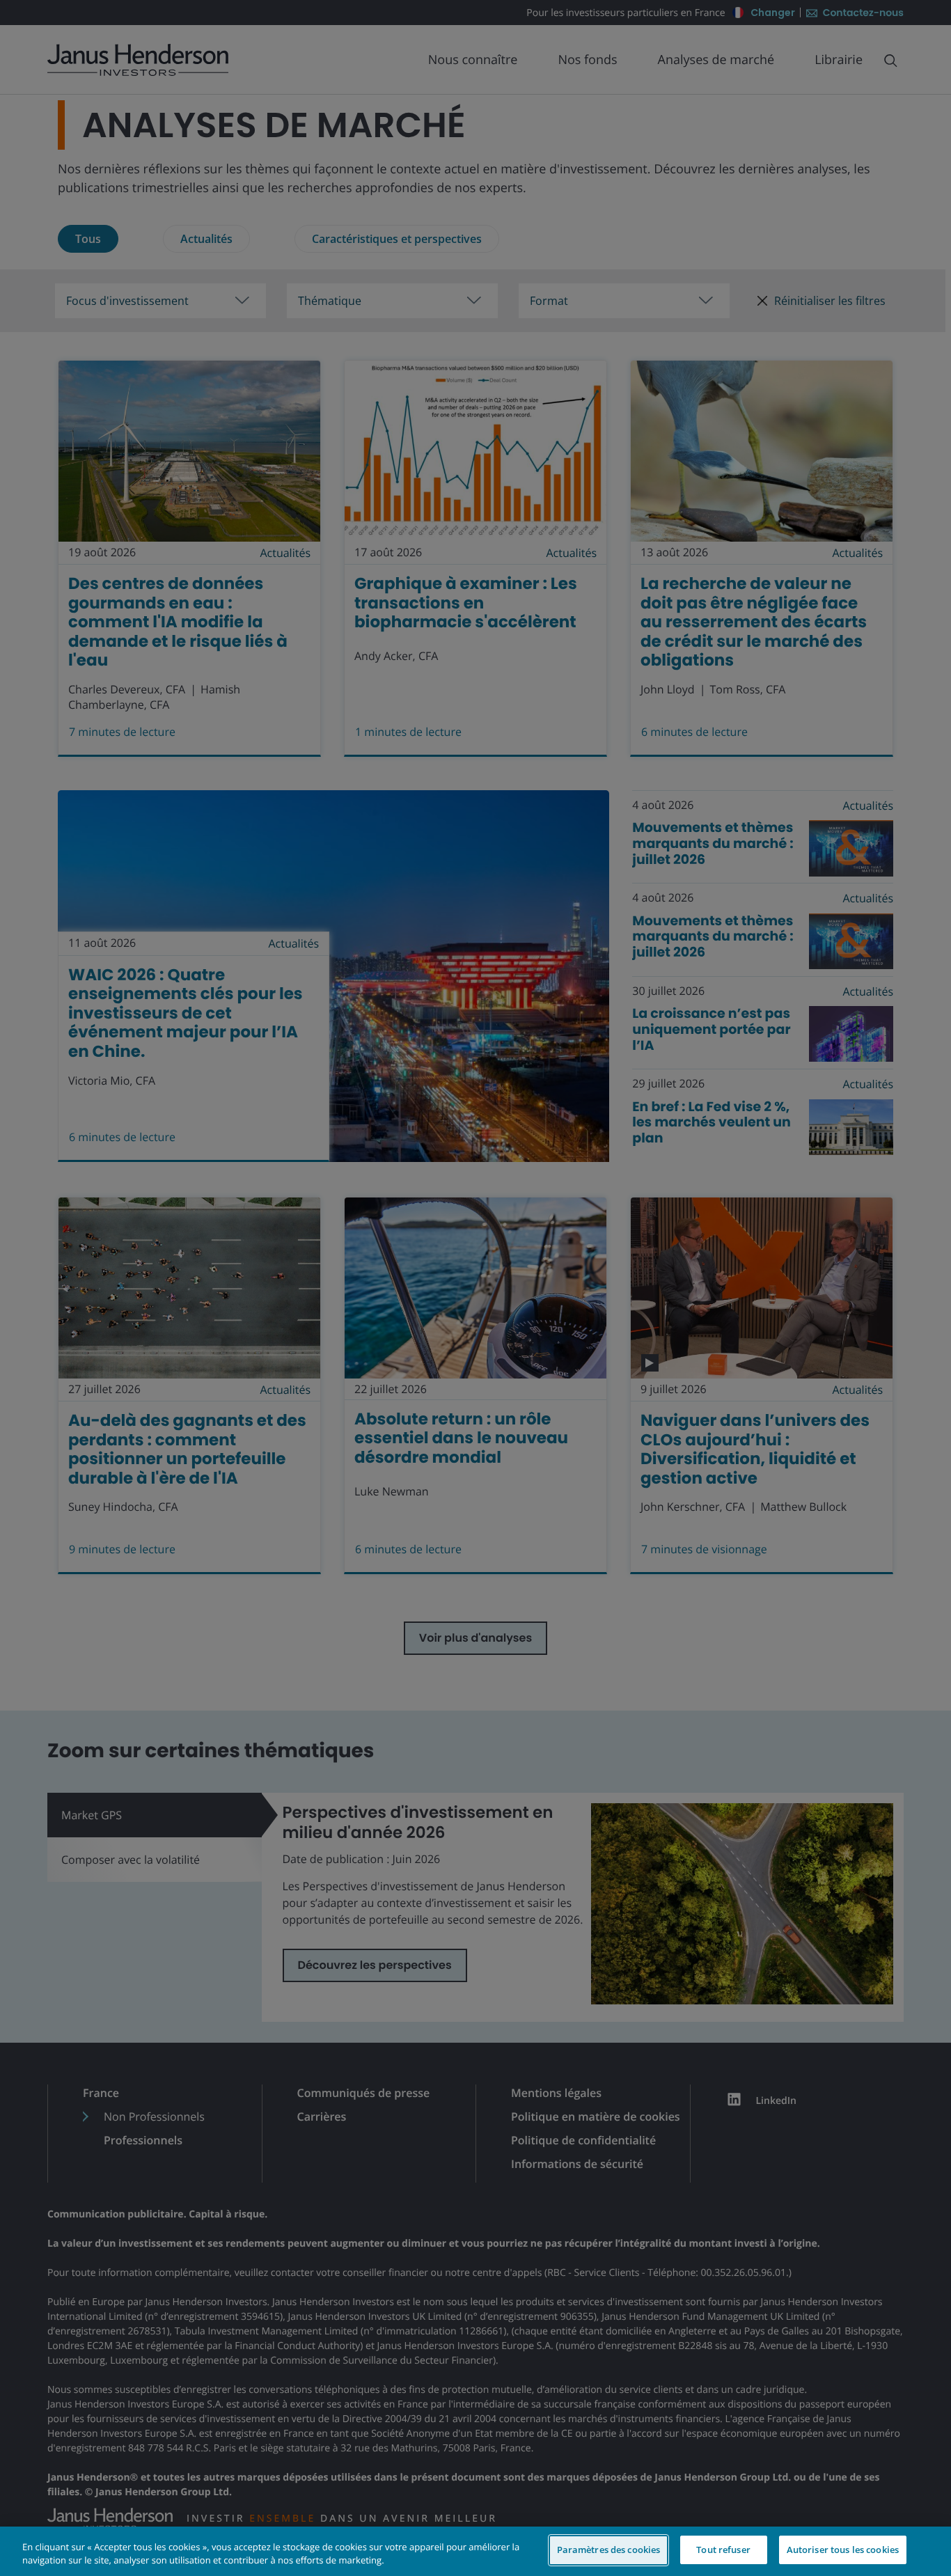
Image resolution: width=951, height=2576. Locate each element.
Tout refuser (723, 2550)
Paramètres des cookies (609, 2550)
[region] (475, 2551)
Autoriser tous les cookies (843, 2550)
